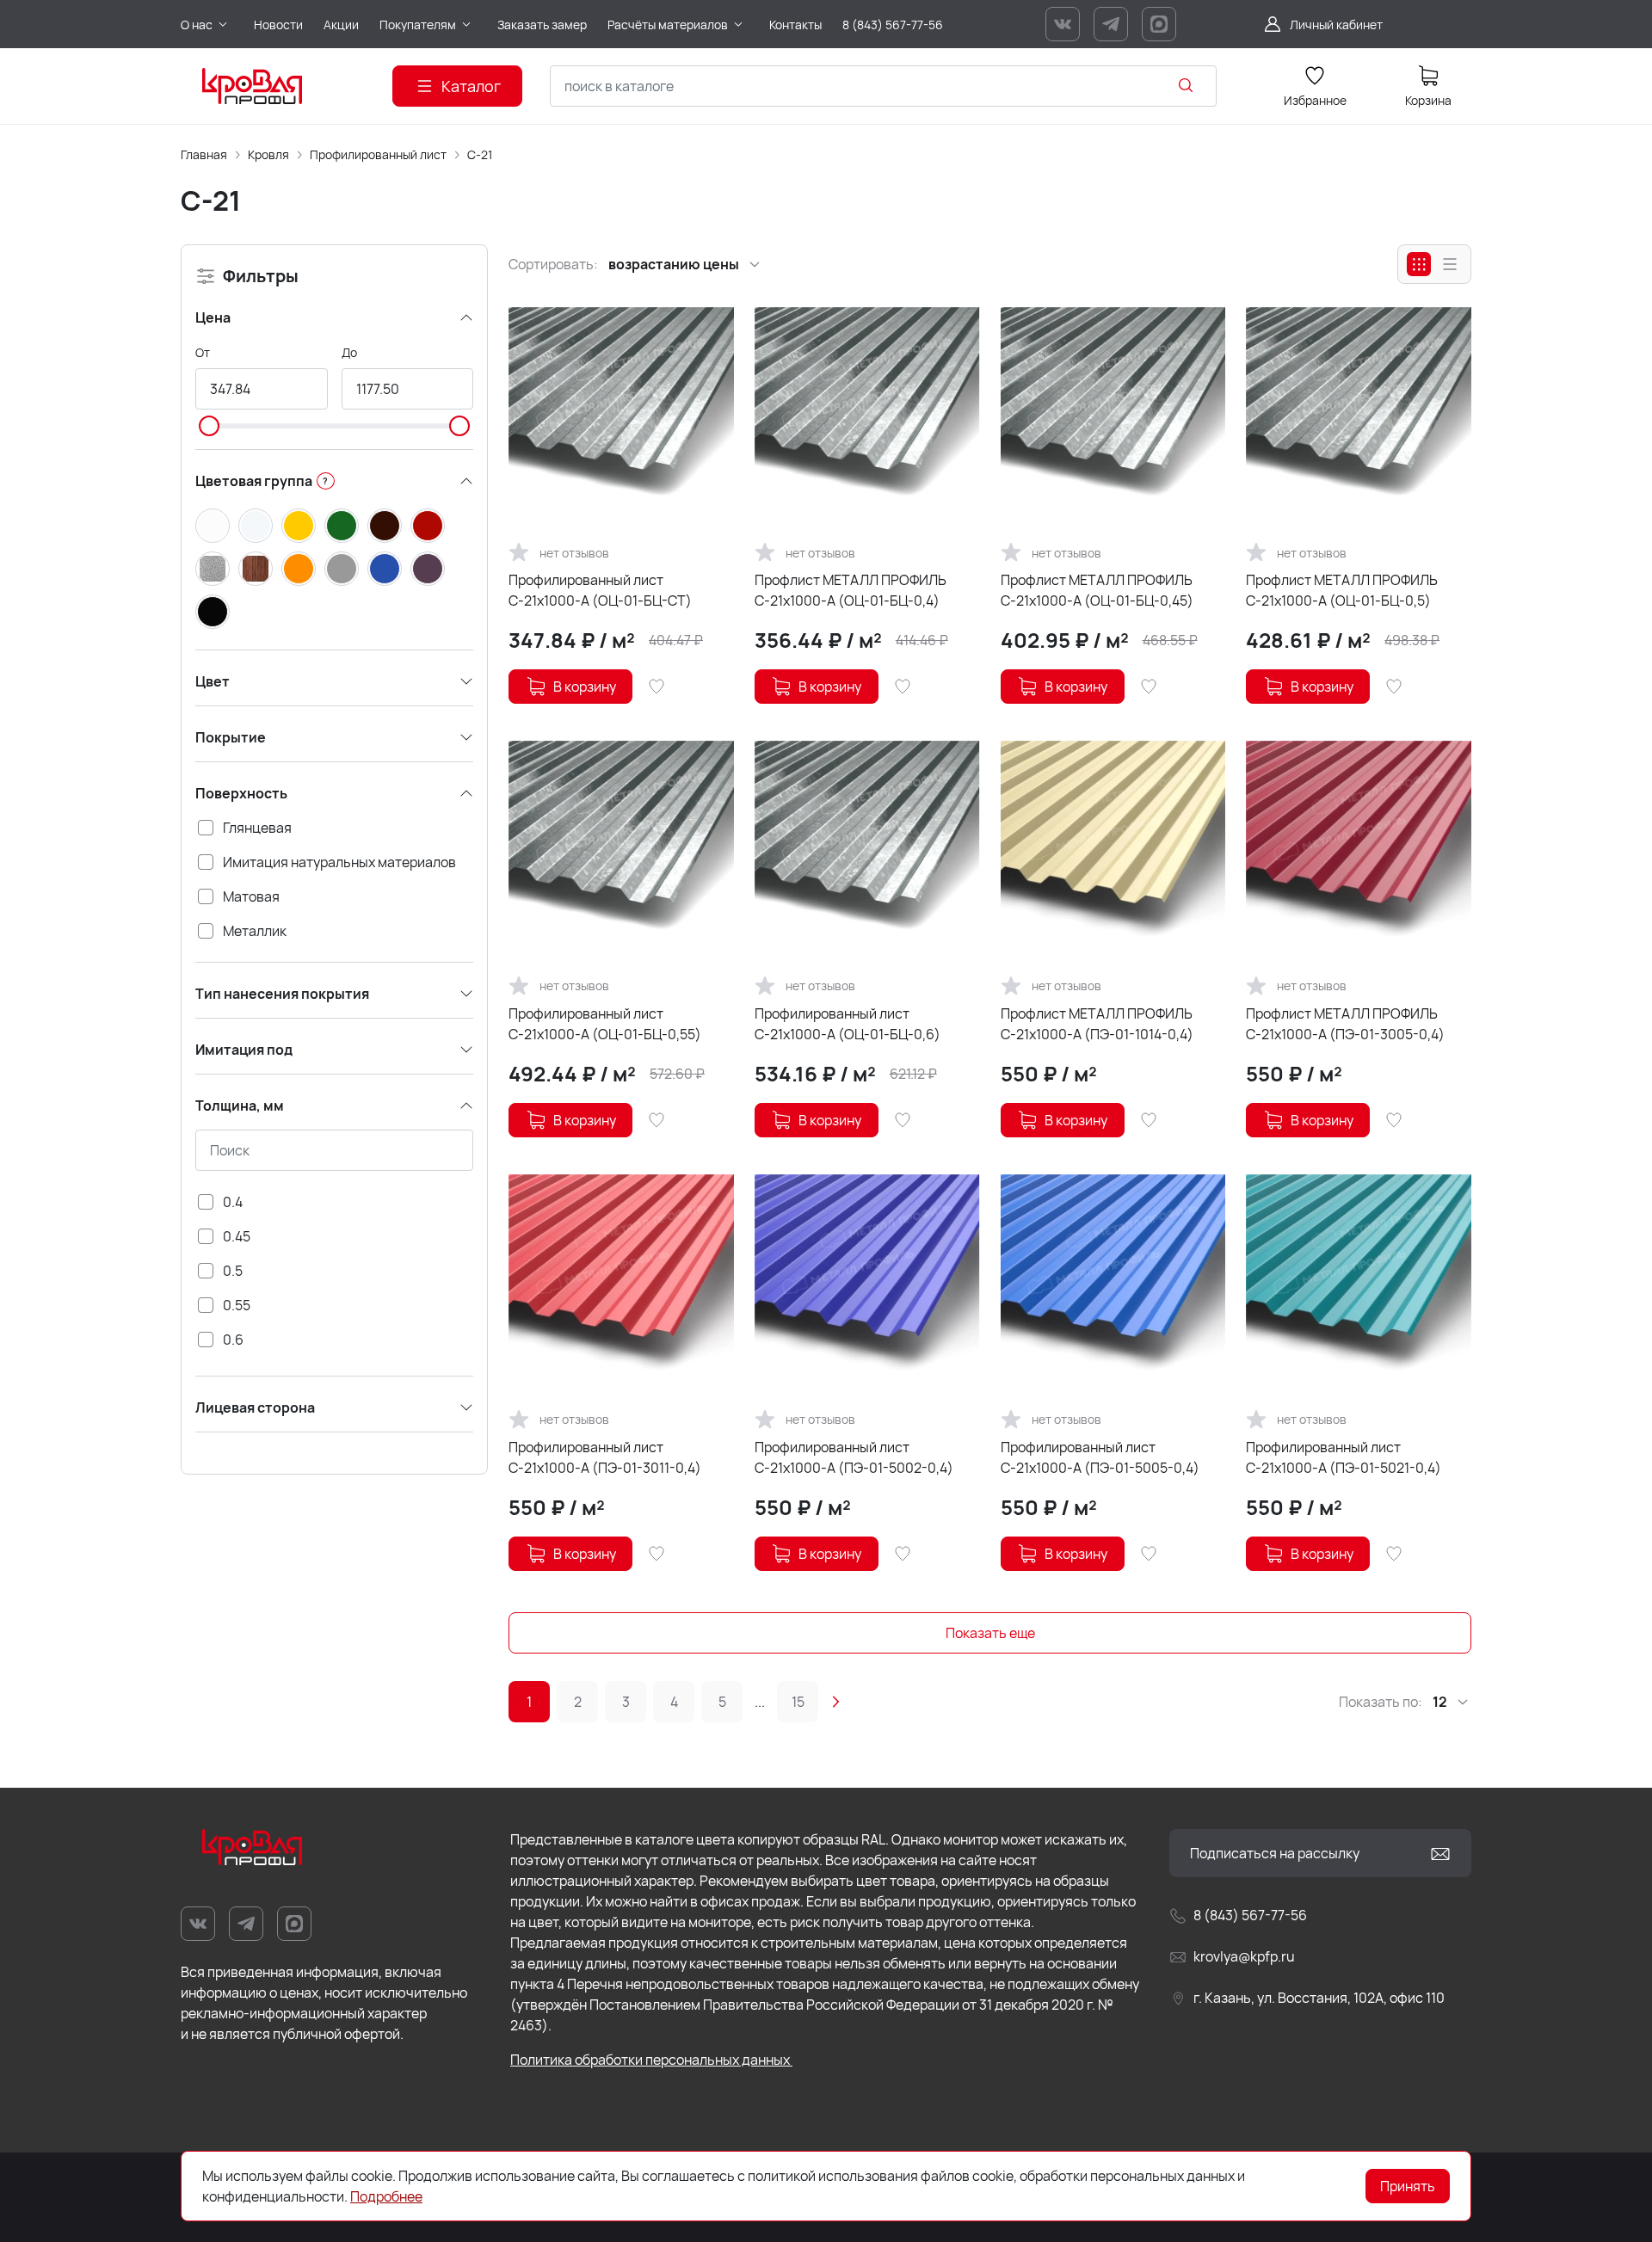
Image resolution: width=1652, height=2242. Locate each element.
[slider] (209, 426)
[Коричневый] (385, 526)
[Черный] (213, 612)
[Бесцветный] (256, 526)
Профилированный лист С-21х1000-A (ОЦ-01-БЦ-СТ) (600, 590)
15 (798, 1702)
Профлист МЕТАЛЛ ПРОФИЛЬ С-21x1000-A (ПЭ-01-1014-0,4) (1097, 1024)
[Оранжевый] (299, 569)
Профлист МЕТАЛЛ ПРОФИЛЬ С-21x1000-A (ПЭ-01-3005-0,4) (1345, 1024)
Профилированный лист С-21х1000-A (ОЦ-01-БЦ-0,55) (605, 1024)
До (349, 352)
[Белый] (213, 526)
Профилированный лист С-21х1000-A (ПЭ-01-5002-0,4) (854, 1457)
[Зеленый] (342, 526)
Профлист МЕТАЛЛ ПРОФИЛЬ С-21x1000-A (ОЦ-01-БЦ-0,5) (1342, 590)
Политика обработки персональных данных (651, 2060)
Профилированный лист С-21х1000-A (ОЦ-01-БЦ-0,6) (848, 1024)
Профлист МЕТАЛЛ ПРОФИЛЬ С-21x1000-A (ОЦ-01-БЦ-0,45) (1097, 590)
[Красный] (428, 526)
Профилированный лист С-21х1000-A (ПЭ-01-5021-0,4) (1344, 1457)
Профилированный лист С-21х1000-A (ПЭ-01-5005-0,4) (1100, 1457)
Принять (1408, 2186)
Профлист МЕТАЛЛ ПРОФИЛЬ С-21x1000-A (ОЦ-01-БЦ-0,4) (851, 590)
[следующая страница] (835, 1702)
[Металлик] (213, 569)
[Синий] (385, 569)
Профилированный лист (378, 154)
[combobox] (883, 86)
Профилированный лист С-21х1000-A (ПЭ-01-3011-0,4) (605, 1457)
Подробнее (386, 2196)
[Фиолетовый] (428, 569)
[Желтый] (299, 526)
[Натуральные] (256, 569)
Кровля (268, 154)
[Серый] (342, 569)
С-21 (480, 154)
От (203, 352)
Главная (204, 154)
